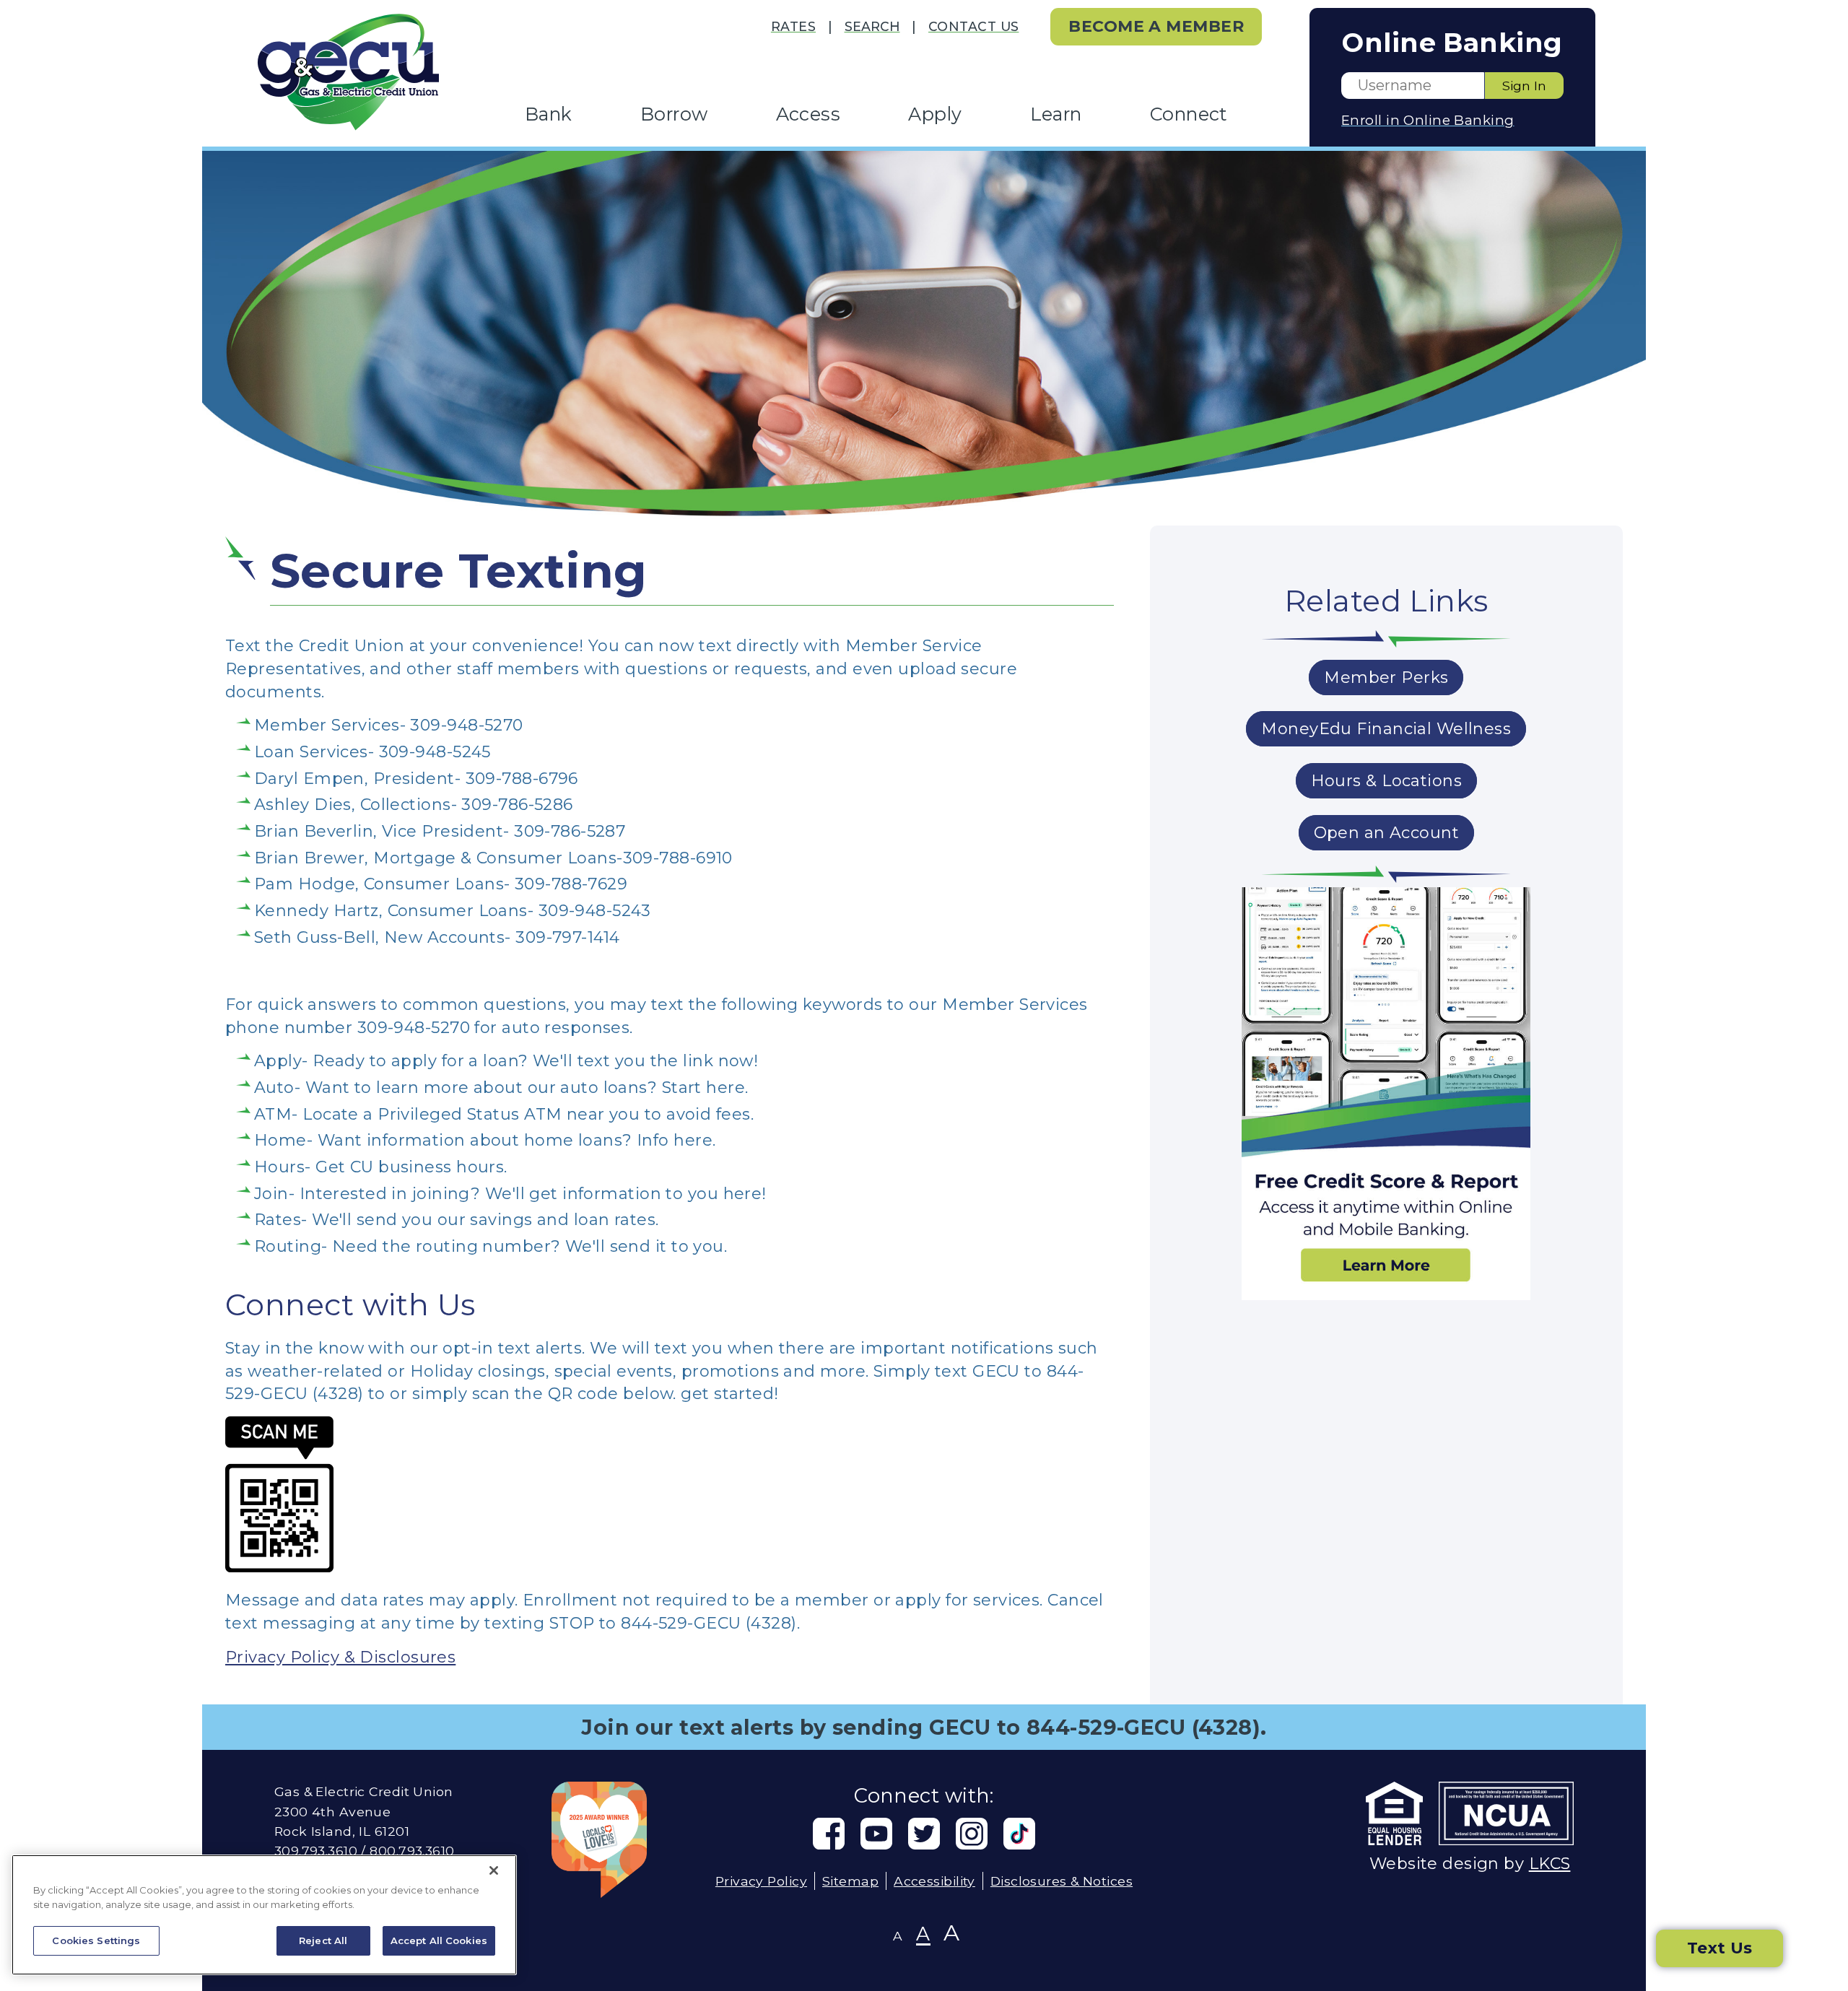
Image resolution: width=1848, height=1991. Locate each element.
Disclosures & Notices (1062, 1881)
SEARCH (872, 26)
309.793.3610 (316, 1851)
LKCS (1550, 1864)
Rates (793, 26)
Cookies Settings (96, 1940)
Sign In (1524, 86)
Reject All (323, 1940)
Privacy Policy (761, 1881)
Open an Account (1387, 833)
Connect (1189, 114)
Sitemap (850, 1881)
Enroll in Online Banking (1428, 120)
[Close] (494, 1870)
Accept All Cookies (439, 1940)
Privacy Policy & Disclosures (340, 1657)
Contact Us (973, 26)
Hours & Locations (1386, 781)
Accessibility (934, 1881)
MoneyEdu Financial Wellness (1386, 729)
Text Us (1720, 1948)
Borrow (674, 114)
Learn (1056, 114)
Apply (935, 114)
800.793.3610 (412, 1851)
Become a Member (1156, 26)
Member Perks (1386, 678)
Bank (549, 114)
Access (808, 114)
